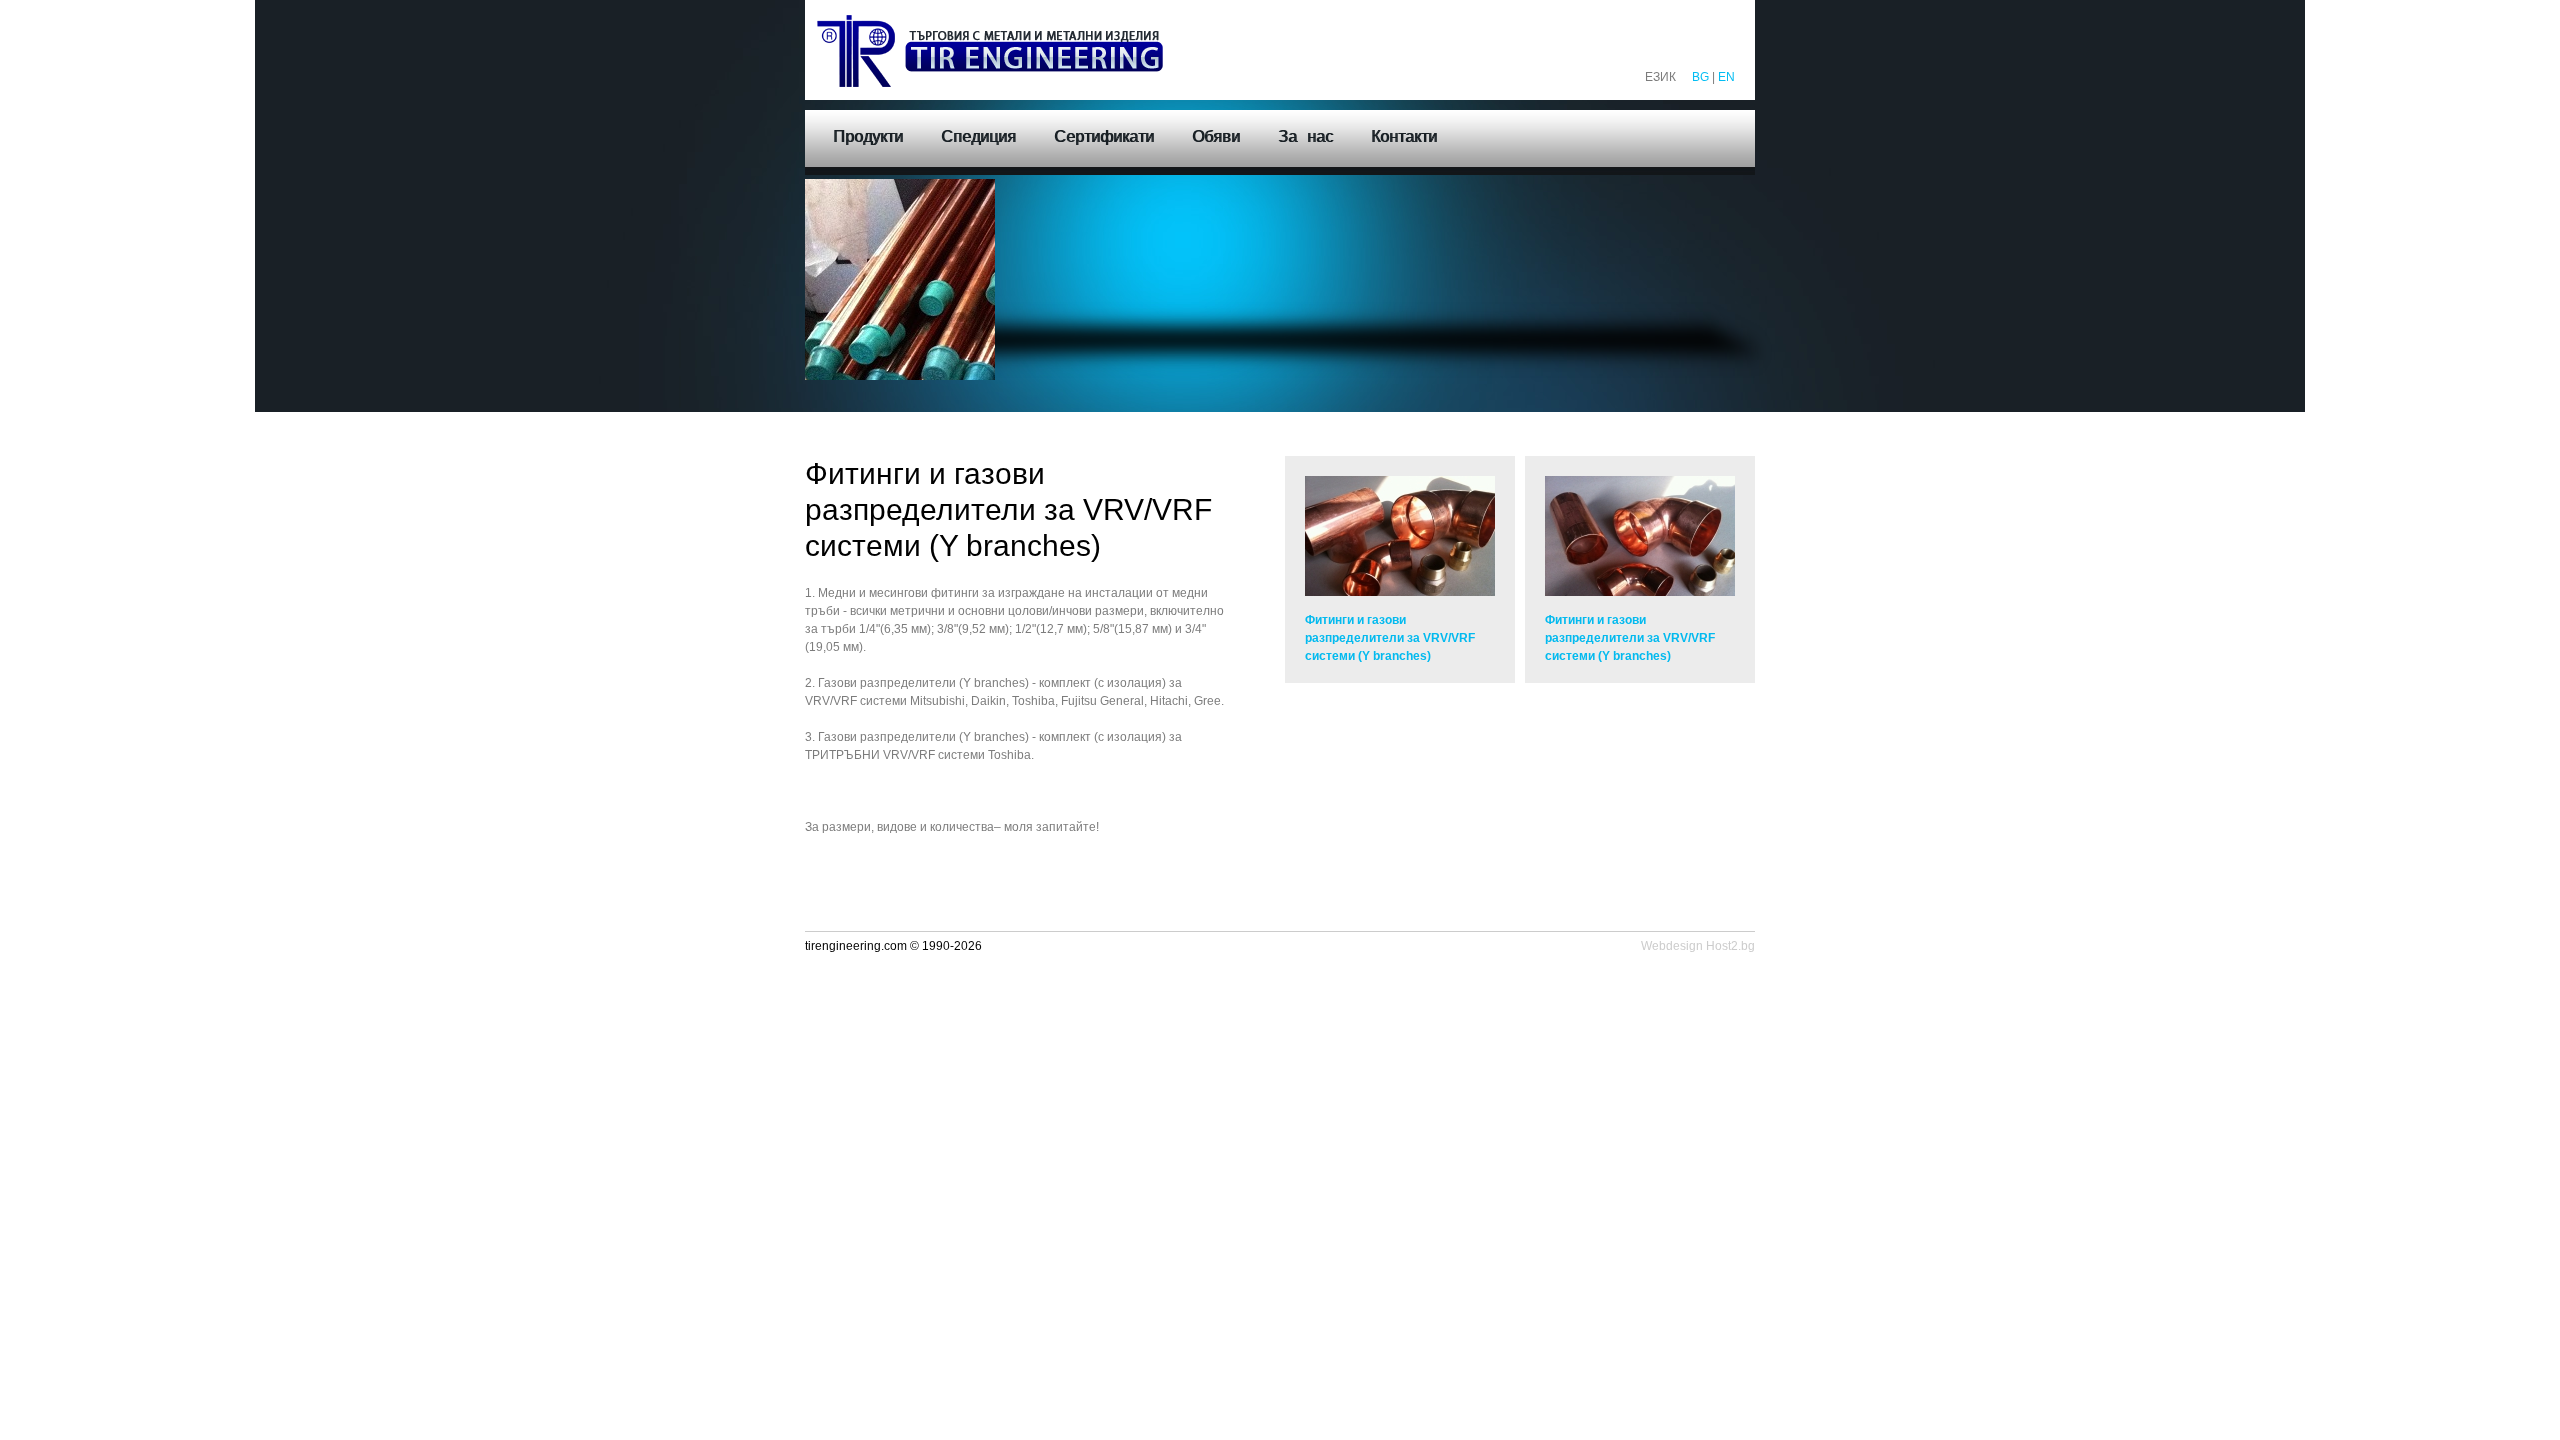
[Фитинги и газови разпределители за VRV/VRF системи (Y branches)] (1400, 536)
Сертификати (1104, 136)
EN (1726, 77)
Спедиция (978, 136)
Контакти (1404, 136)
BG (1700, 77)
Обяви (1216, 136)
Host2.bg (1730, 946)
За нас (1305, 136)
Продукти (868, 136)
